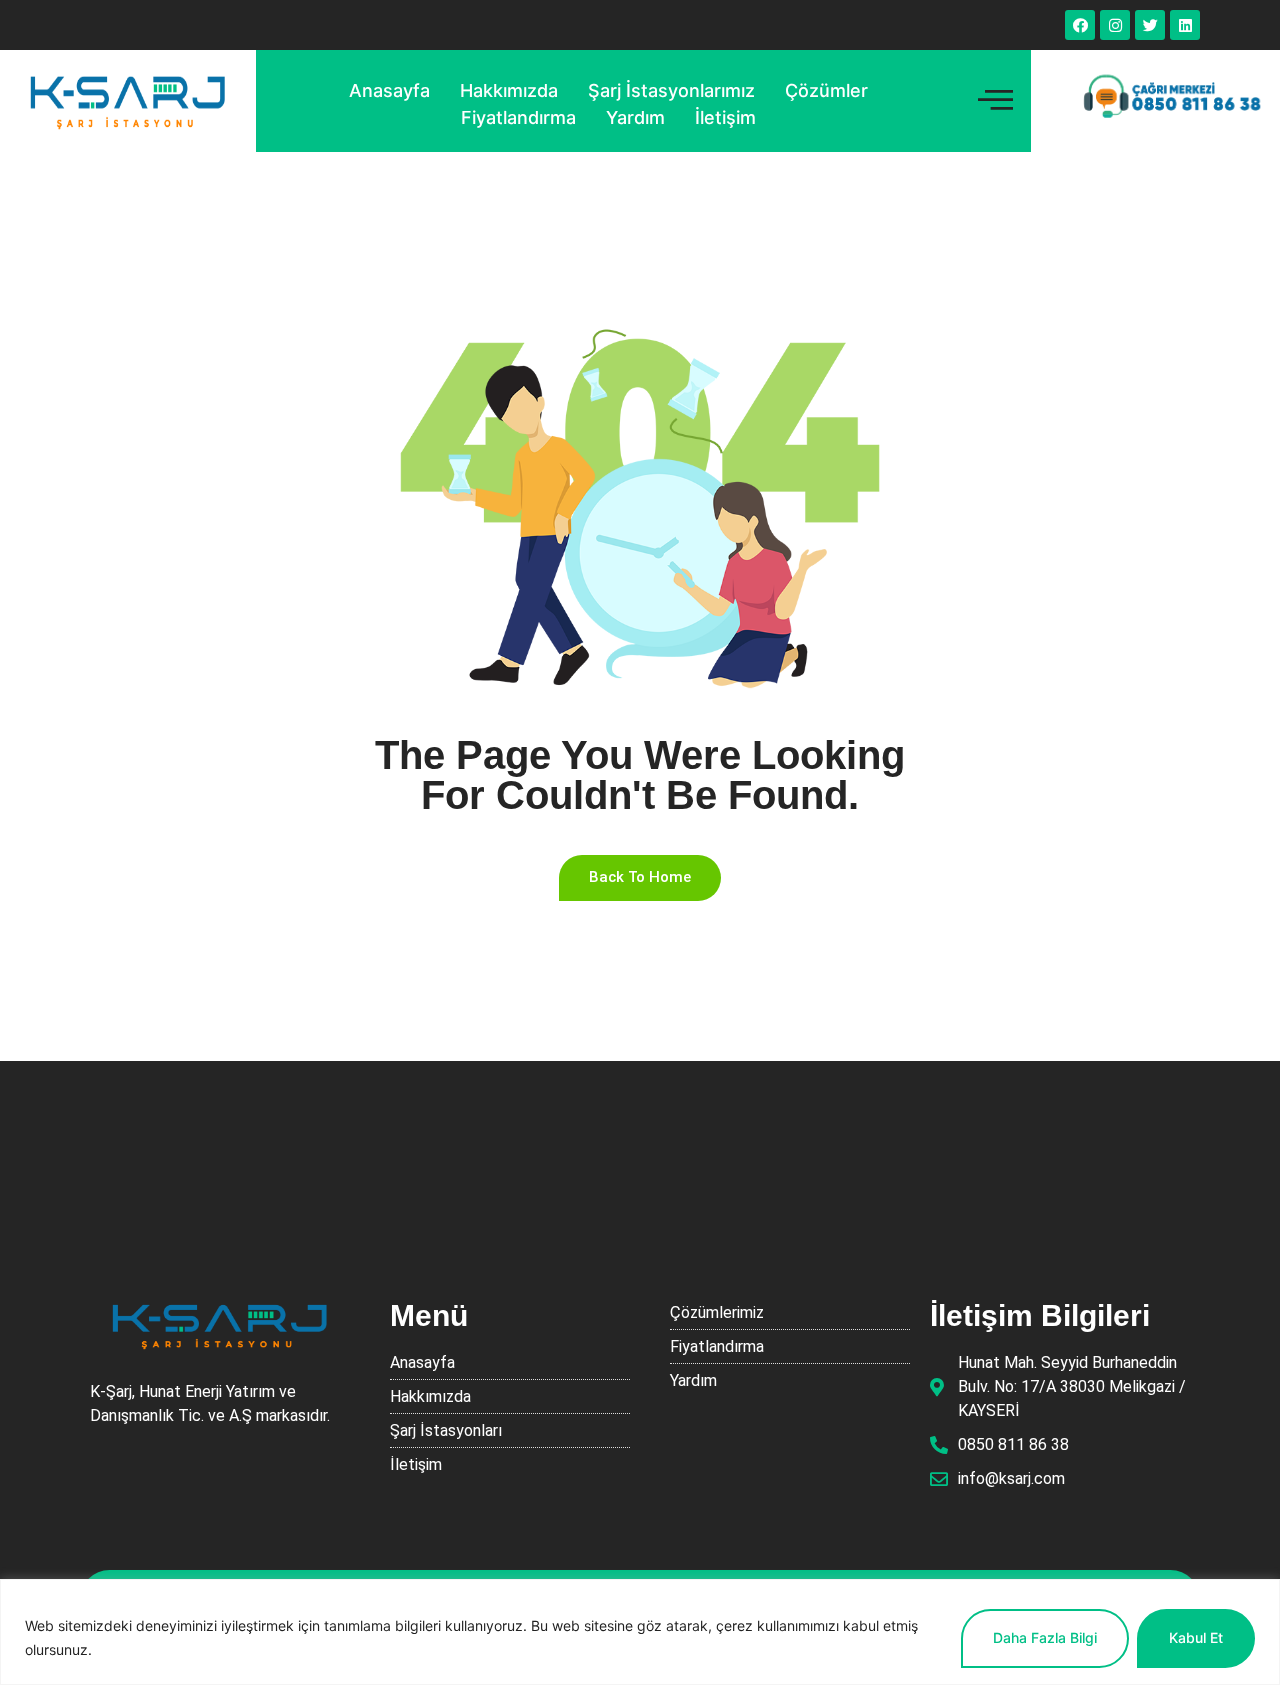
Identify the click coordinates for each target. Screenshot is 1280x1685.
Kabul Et (1196, 1637)
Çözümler (826, 90)
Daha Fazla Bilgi (1045, 1637)
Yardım (635, 117)
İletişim (725, 117)
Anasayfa (389, 90)
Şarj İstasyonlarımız (671, 90)
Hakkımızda (509, 90)
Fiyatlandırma (518, 117)
